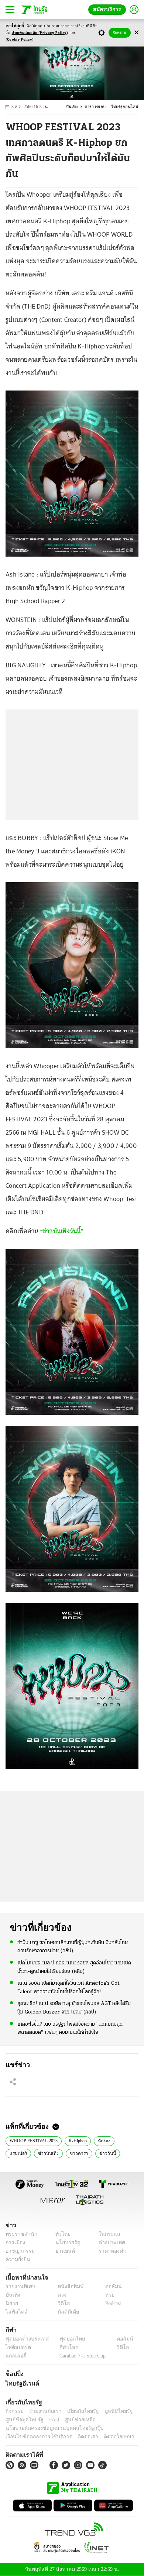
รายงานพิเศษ (19, 2286)
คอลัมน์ (110, 2286)
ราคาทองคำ (110, 2251)
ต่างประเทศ (109, 2243)
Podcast (112, 2303)
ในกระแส (107, 2234)
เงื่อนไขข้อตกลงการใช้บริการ (34, 2437)
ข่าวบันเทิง (46, 2153)
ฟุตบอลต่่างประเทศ (25, 2339)
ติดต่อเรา (78, 2437)
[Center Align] (136, 33)
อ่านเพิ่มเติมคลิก (40, 33)
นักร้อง (103, 2140)
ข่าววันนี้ (102, 2153)
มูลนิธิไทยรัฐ (110, 2411)
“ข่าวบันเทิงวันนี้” (62, 1231)
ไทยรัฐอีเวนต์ (20, 2383)
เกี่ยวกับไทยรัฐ (78, 2411)
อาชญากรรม (19, 2251)
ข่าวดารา (75, 2153)
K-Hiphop (76, 2140)
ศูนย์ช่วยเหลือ (73, 2420)
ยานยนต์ (63, 2251)
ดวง (60, 2295)
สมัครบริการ (109, 9)
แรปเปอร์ (18, 2153)
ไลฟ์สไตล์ (15, 2312)
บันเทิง (76, 107)
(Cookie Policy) (20, 40)
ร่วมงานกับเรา (43, 2411)
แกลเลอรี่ (15, 2356)
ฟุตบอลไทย (66, 2339)
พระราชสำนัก (19, 2234)
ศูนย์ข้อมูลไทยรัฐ (22, 2420)
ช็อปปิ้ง (13, 2374)
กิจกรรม (14, 2411)
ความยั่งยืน (17, 2259)
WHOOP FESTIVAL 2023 (32, 2140)
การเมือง (15, 2243)
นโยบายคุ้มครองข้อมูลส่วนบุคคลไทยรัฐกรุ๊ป (49, 2428)
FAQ (49, 2420)
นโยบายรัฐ (65, 2243)
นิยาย (11, 2303)
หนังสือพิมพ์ (68, 2286)
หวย (107, 2295)
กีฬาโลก (63, 2347)
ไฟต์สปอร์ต (17, 2347)
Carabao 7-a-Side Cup (81, 2356)
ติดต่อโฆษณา (107, 2437)
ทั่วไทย (61, 2234)
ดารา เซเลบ (99, 107)
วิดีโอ (61, 2303)
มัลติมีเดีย (66, 2312)
